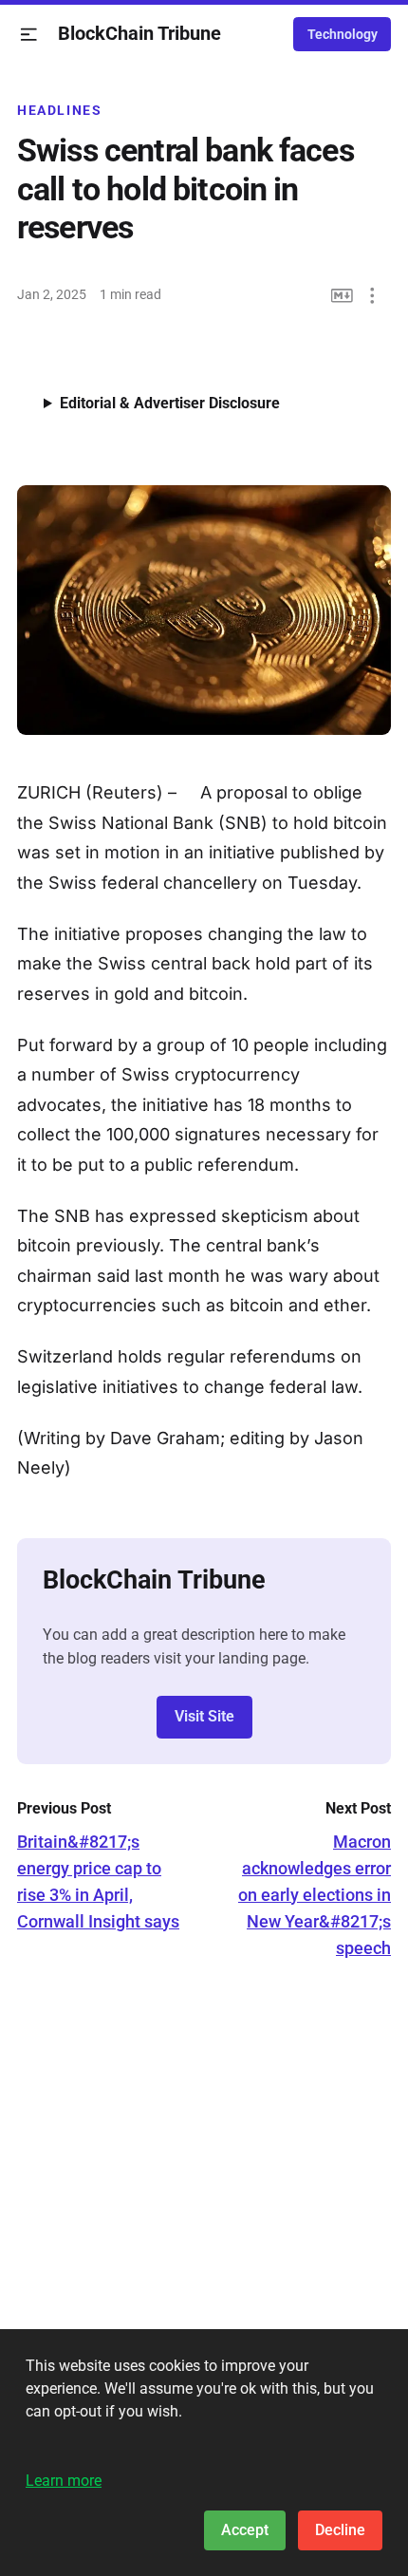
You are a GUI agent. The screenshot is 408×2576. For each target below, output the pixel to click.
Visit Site (204, 1716)
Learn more (64, 2481)
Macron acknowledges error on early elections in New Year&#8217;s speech (315, 1895)
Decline (340, 2530)
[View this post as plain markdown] (342, 296)
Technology (343, 34)
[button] (29, 35)
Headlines (60, 110)
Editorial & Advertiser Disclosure (170, 403)
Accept (245, 2530)
